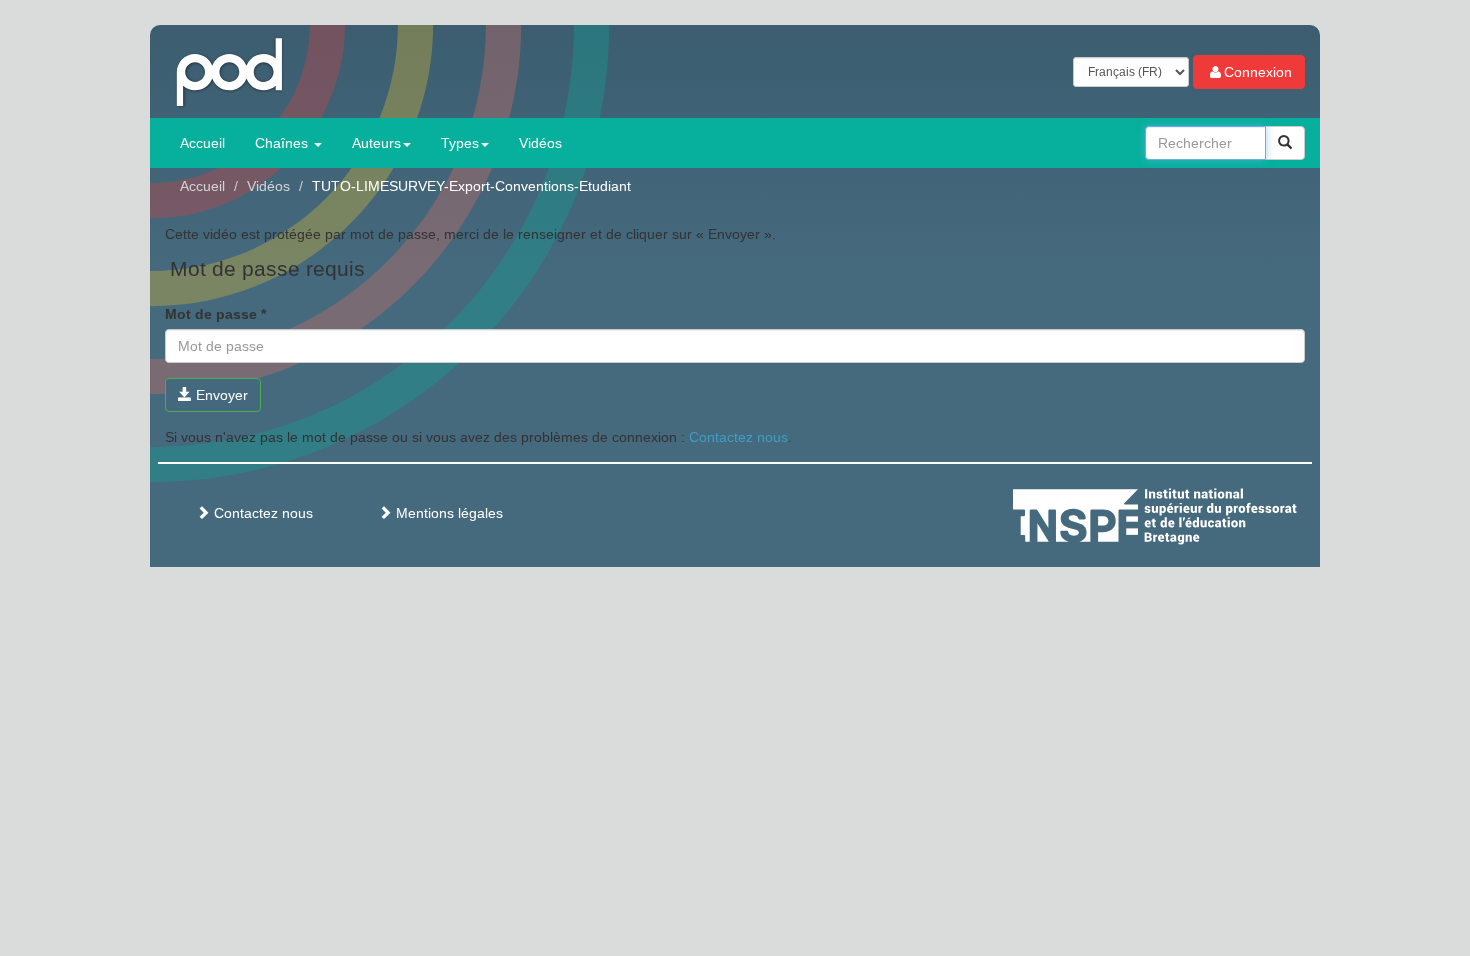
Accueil (202, 143)
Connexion (1258, 72)
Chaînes (283, 143)
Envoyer (220, 395)
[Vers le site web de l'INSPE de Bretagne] (1192, 513)
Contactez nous (738, 437)
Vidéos (540, 143)
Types (460, 143)
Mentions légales (447, 513)
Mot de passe (215, 314)
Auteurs (376, 143)
